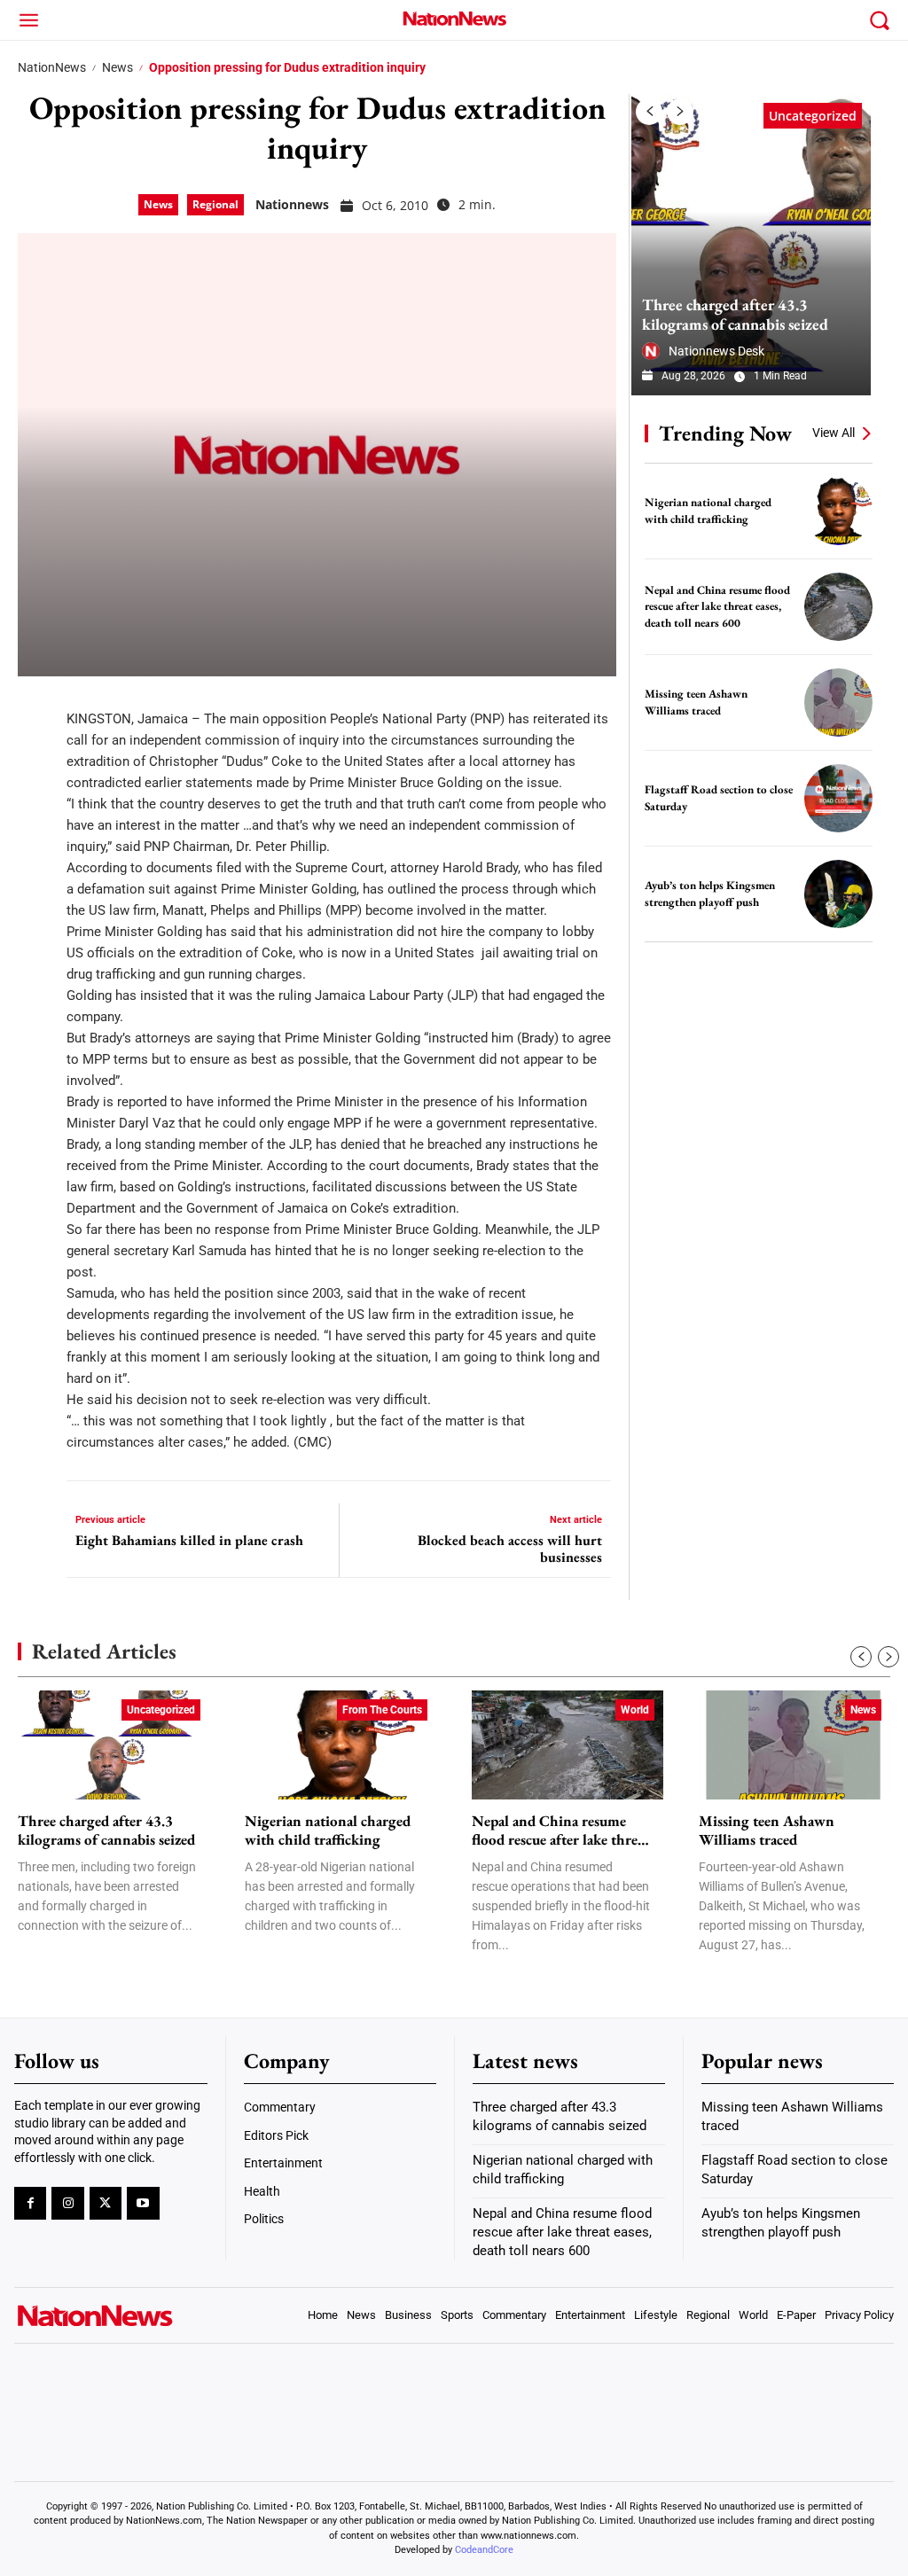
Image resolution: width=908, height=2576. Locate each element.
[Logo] (454, 18)
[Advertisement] (764, 1075)
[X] (37, 761)
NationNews (52, 67)
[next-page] (680, 112)
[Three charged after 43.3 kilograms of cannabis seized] (751, 245)
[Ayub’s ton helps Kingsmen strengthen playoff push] (838, 894)
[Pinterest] (37, 814)
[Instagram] (67, 2203)
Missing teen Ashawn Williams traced (767, 1831)
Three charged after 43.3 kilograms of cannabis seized (735, 314)
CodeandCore (484, 2550)
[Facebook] (37, 707)
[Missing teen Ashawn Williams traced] (838, 703)
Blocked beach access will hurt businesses (510, 1549)
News (117, 67)
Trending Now (725, 433)
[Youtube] (143, 2203)
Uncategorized (813, 116)
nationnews (292, 204)
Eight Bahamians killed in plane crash (189, 1540)
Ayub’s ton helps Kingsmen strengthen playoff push (710, 894)
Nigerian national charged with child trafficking (328, 1831)
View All (834, 433)
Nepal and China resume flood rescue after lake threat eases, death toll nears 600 (717, 606)
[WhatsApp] (37, 867)
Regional (215, 204)
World (635, 1710)
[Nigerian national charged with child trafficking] (838, 511)
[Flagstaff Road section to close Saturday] (838, 798)
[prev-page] (649, 112)
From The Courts (382, 1710)
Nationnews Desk (716, 351)
